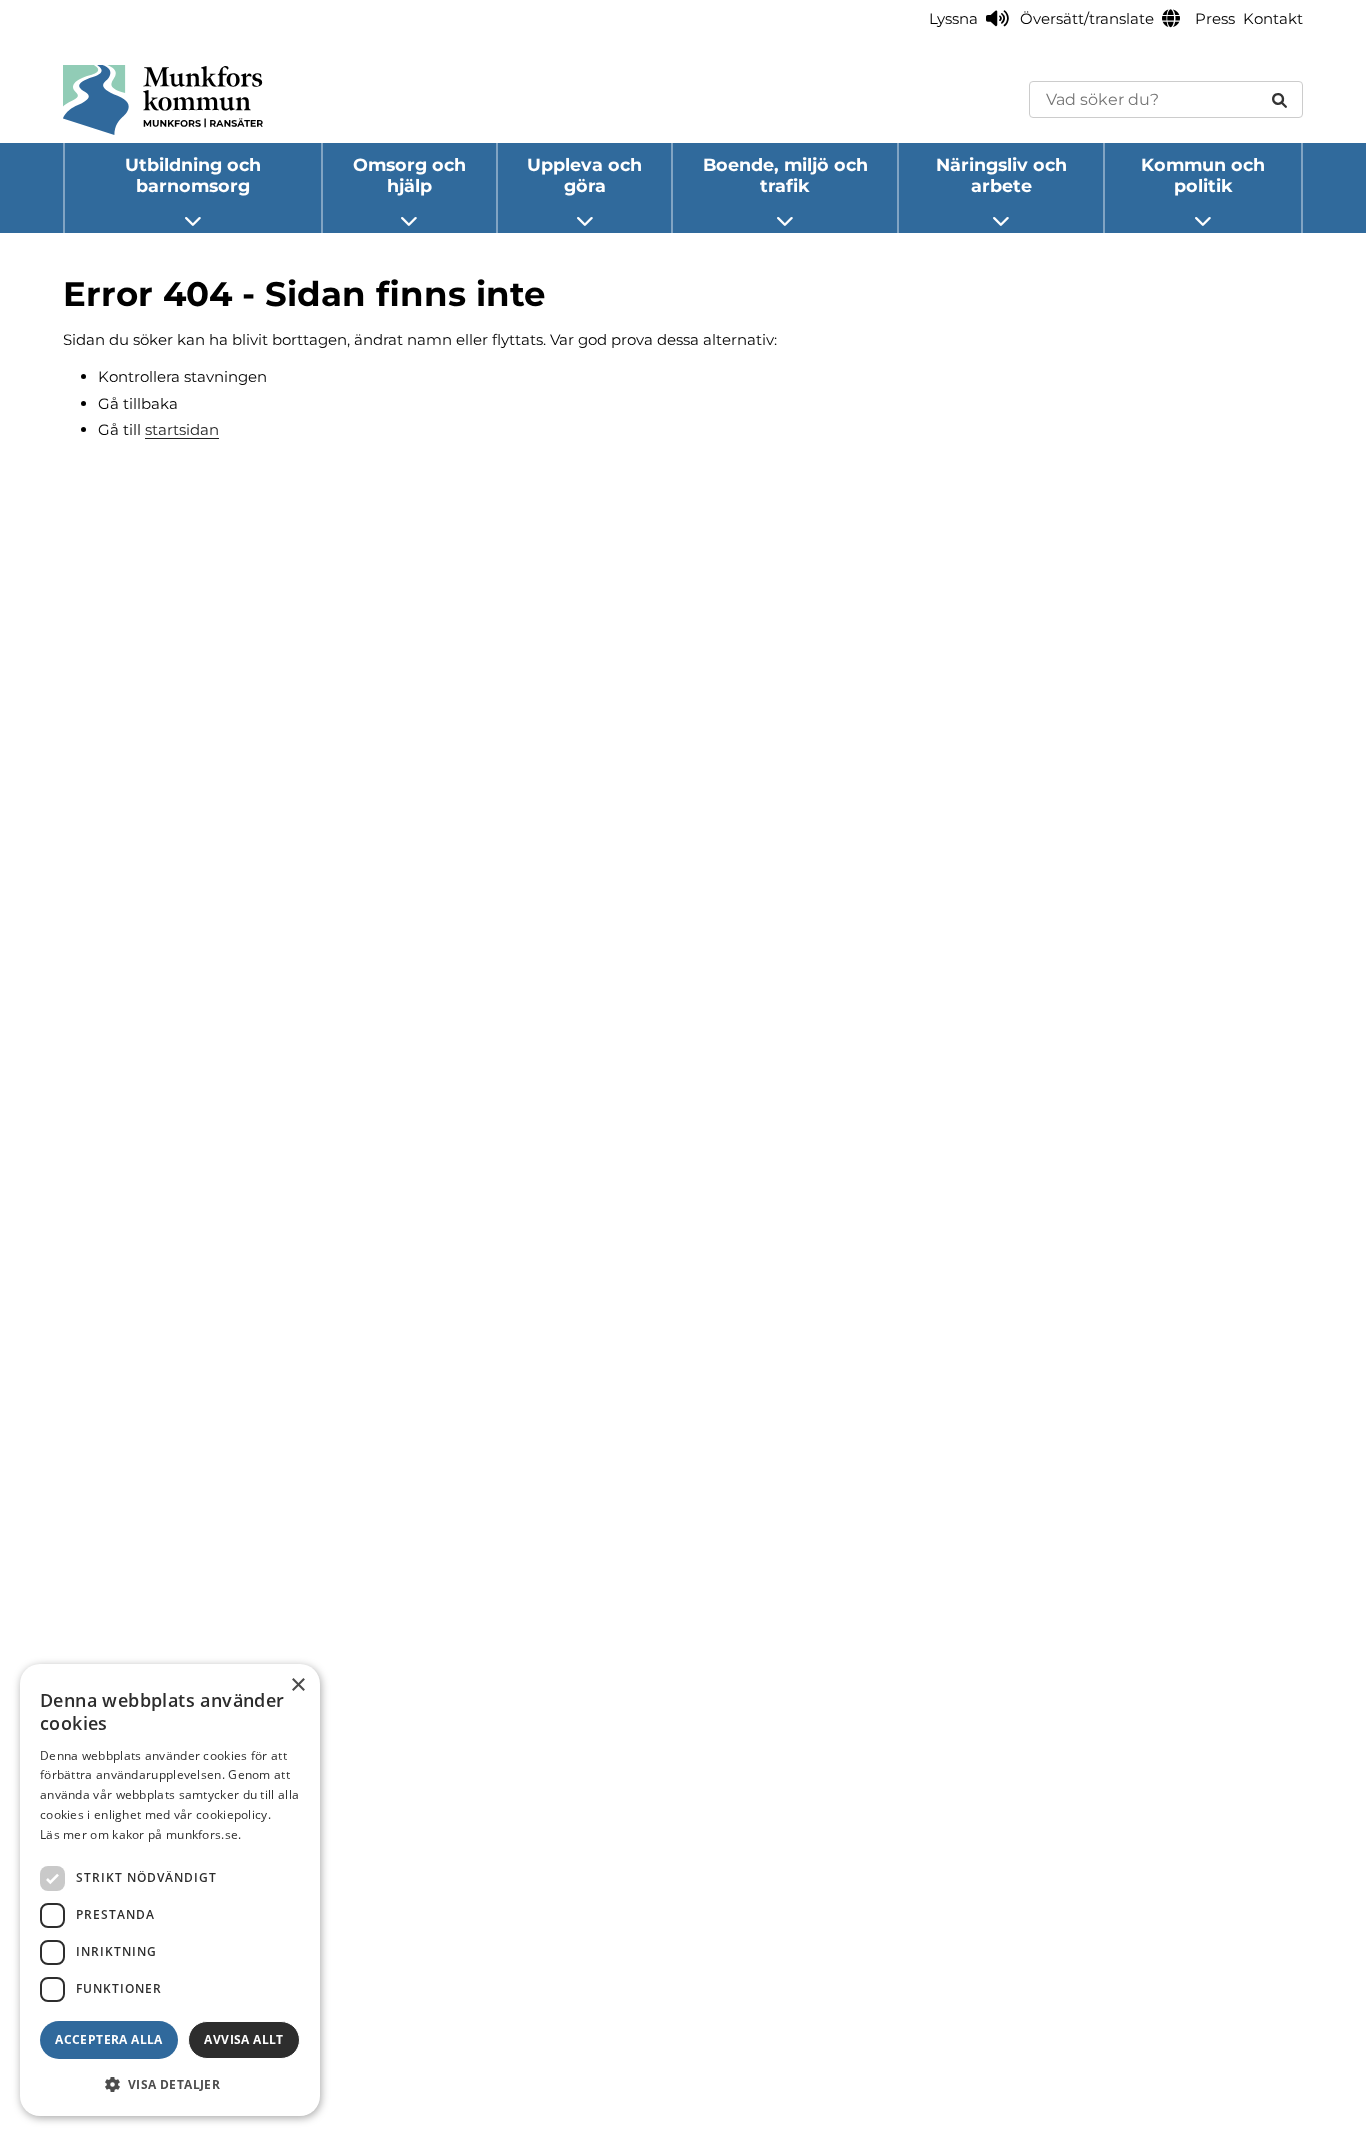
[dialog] (170, 1890)
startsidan (182, 429)
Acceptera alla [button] (109, 2039)
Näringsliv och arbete (1001, 175)
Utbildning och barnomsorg (193, 175)
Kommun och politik (1203, 175)
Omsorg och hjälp (409, 175)
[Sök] (1279, 99)
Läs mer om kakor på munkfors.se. (141, 1834)
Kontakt (1273, 18)
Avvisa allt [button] (243, 2039)
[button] (170, 2084)
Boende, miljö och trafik (785, 175)
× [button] (297, 1685)
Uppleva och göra (584, 175)
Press (1215, 18)
